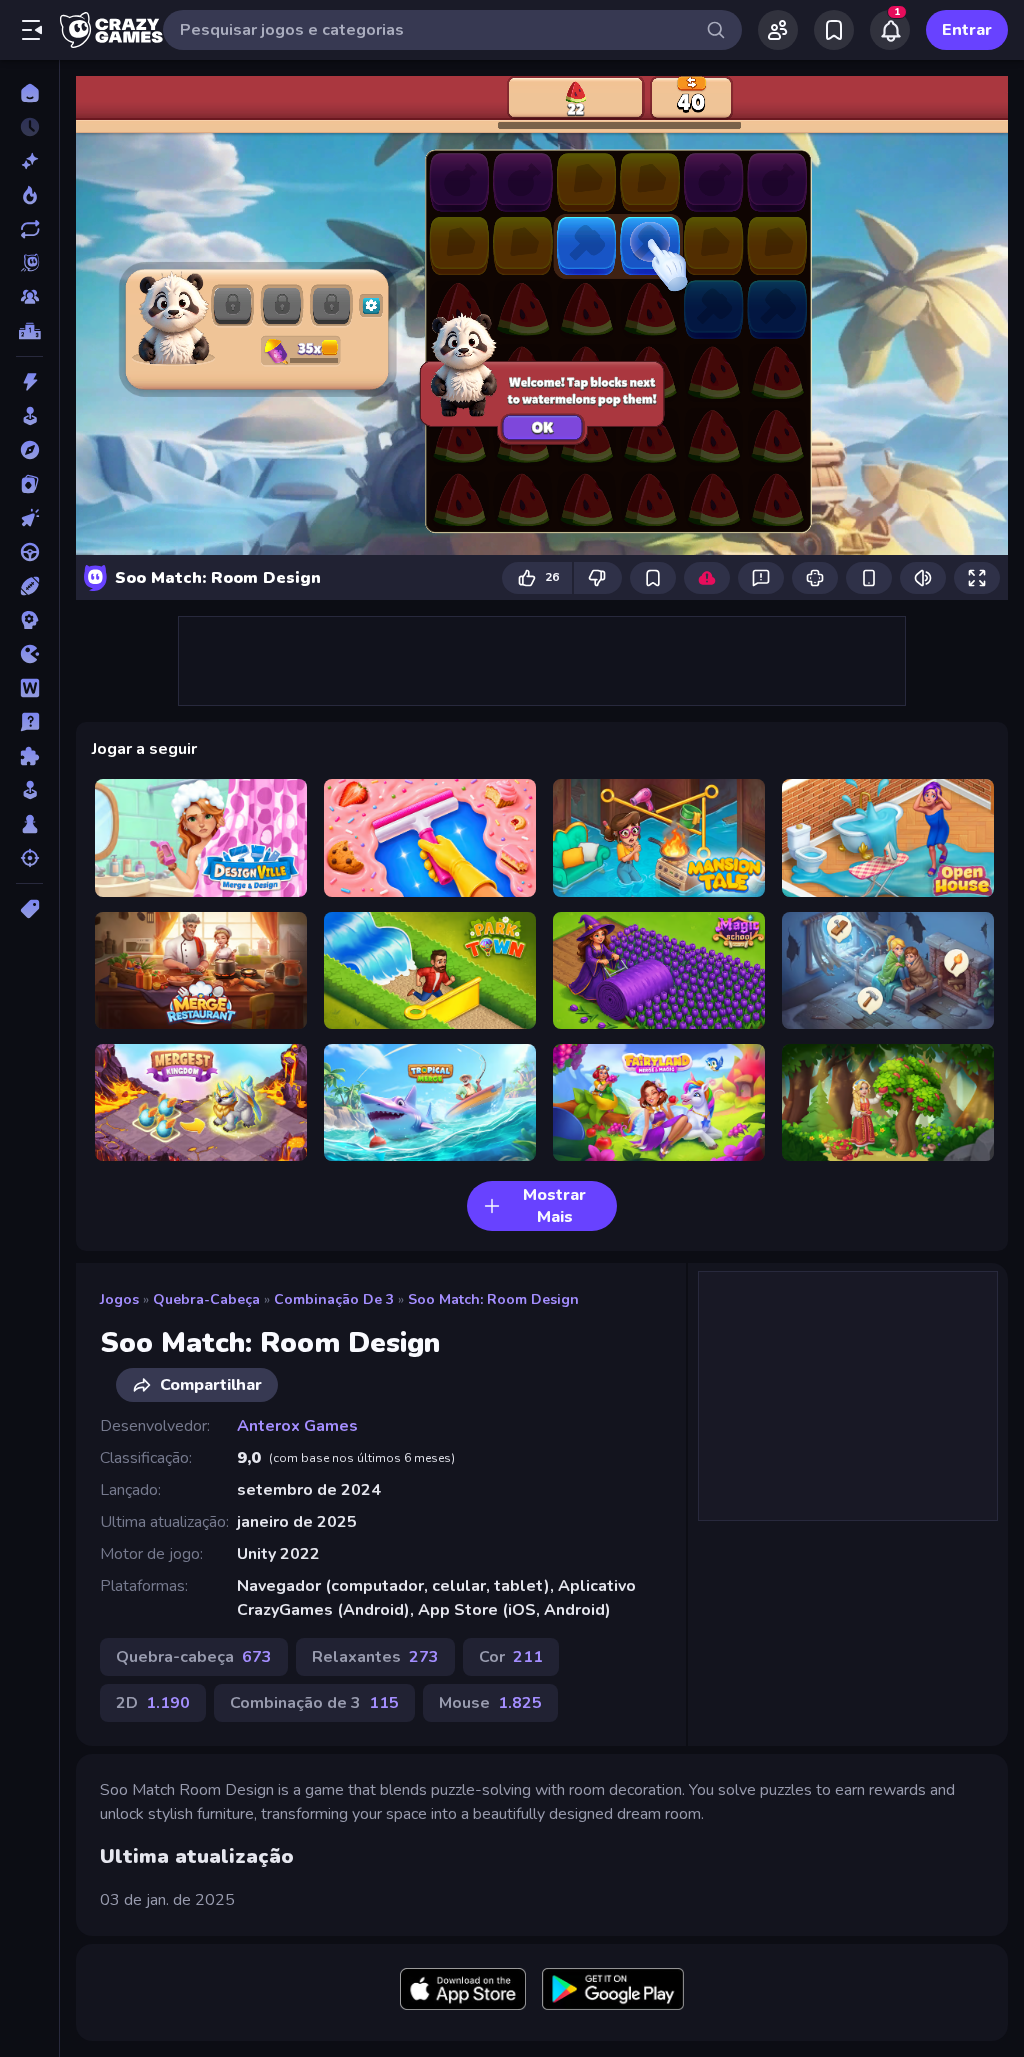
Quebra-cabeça (206, 1299)
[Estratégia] (29, 620)
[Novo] (29, 161)
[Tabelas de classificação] (29, 331)
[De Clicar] (29, 518)
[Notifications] (890, 30)
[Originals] (29, 263)
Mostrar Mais (554, 1206)
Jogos (119, 1299)
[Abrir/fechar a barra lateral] (32, 30)
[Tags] (29, 909)
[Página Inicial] (29, 93)
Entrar (967, 30)
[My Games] (834, 30)
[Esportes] (29, 586)
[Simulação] (29, 790)
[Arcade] (29, 416)
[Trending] (29, 195)
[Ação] (29, 382)
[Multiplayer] (29, 297)
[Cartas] (29, 484)
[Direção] (29, 552)
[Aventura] (29, 450)
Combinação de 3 (334, 1299)
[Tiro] (29, 858)
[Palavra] (29, 688)
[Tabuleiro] (29, 824)
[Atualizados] (29, 229)
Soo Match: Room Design (493, 1299)
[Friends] (778, 30)
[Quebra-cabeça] (29, 756)
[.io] (29, 654)
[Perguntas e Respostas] (29, 722)
